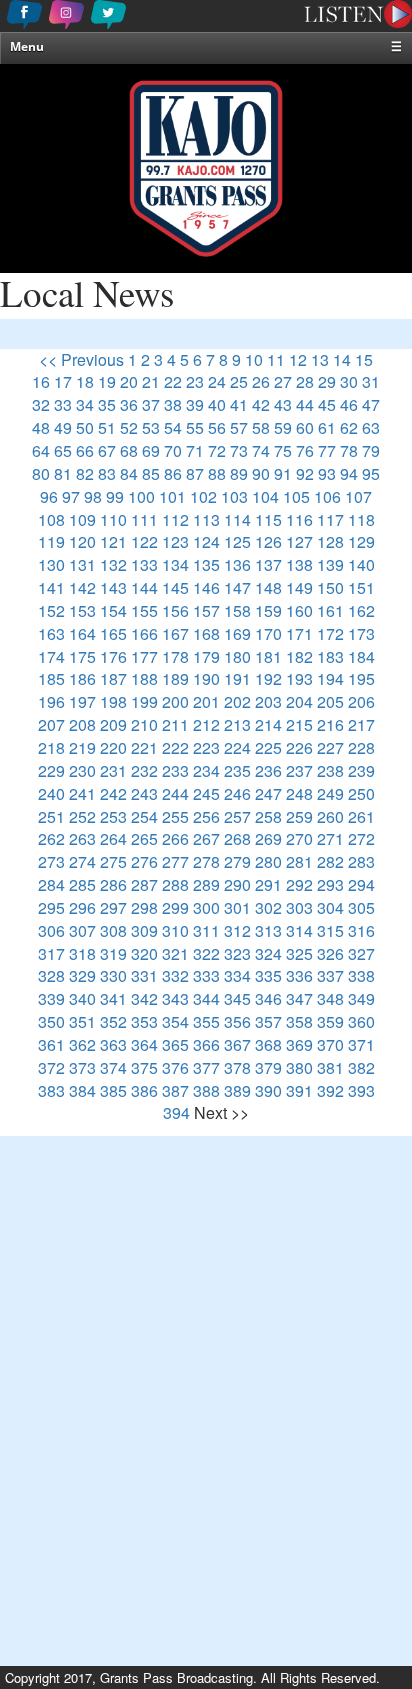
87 (195, 473)
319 (113, 953)
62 (349, 427)
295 (51, 907)
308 (113, 930)
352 (113, 1021)
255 (175, 816)
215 (299, 724)
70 (173, 450)
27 (283, 381)
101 (172, 496)
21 (151, 381)
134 (175, 564)
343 (175, 998)
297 (113, 907)
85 (151, 473)
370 (330, 1044)
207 (51, 724)
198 (113, 701)
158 (237, 610)
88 (217, 473)
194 (330, 678)
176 (113, 656)
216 (330, 724)
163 (51, 633)
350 (51, 1021)
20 (129, 381)
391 (299, 1090)
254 (144, 816)
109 (82, 519)
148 (268, 587)
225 (268, 747)
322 (206, 953)
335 (268, 975)
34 (85, 404)
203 (268, 701)
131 (82, 564)
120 (82, 541)
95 (371, 473)
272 (361, 838)
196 (51, 701)
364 (144, 1044)
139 (330, 564)
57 (239, 427)
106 (327, 496)
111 (144, 519)
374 (113, 1067)
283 (361, 861)
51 (107, 427)
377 (206, 1067)
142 (82, 587)
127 (299, 541)
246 (237, 793)
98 (93, 496)
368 (268, 1044)
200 (175, 701)
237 (299, 770)
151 (361, 587)
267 (206, 838)
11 (276, 359)
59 (283, 427)
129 (361, 541)
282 (330, 861)
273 (51, 861)
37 (151, 404)
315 (330, 930)
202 (237, 701)
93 (327, 473)
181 (268, 656)
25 (239, 381)
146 (206, 587)
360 (361, 1021)
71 (195, 450)
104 (265, 496)
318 (82, 953)
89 (239, 473)
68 (129, 450)
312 (237, 930)
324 (268, 953)
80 (41, 473)
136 (237, 564)
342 (144, 998)
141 (51, 587)
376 (175, 1067)
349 (361, 998)
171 (299, 633)
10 (254, 359)
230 (82, 770)
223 (206, 747)
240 (51, 793)
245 (206, 793)
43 (283, 404)
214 (268, 724)
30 (349, 381)
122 (144, 541)
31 (371, 381)
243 (144, 793)
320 (144, 953)
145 (175, 587)
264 (113, 838)
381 (330, 1067)
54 (173, 427)
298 (144, 907)
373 (82, 1067)
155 (144, 610)
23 (195, 381)
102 (203, 496)
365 (175, 1044)
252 (82, 816)
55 (195, 427)
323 (237, 953)
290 (237, 884)
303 (299, 907)
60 (305, 427)
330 (113, 975)
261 (361, 816)
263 (82, 838)
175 (82, 656)
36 (129, 404)
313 (268, 930)
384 (82, 1090)
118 (361, 519)
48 (41, 427)
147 (237, 587)
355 (206, 1021)
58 (261, 427)
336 (299, 975)
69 (151, 450)
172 (330, 633)
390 (268, 1090)
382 (361, 1067)
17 (63, 381)
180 (237, 656)
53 (151, 427)
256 (206, 816)
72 (217, 450)
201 (206, 701)
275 (113, 861)
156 (175, 610)
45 (327, 404)
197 (82, 701)
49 (63, 427)
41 (239, 404)
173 (361, 633)
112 (175, 519)
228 (361, 747)
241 (82, 793)
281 (299, 861)
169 (237, 633)
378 (237, 1067)
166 (144, 633)
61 (327, 427)
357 (268, 1021)
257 (237, 816)
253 (113, 816)
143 (113, 587)
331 (144, 975)
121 (113, 541)
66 (85, 450)
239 (361, 770)
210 (144, 724)
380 (299, 1067)
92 (305, 473)
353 (144, 1021)
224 (237, 747)
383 (51, 1090)
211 (175, 724)
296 (82, 907)
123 (175, 541)
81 (63, 473)
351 (82, 1021)
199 (144, 701)
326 (330, 953)
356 (237, 1021)
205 (330, 701)
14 (342, 359)
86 (173, 473)
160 (299, 610)
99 (115, 496)
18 (85, 381)
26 (261, 381)
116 (299, 519)
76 (305, 450)
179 (206, 656)
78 (349, 450)
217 (361, 724)
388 (206, 1090)
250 (361, 793)
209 (113, 724)
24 (217, 381)
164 (82, 633)
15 (364, 359)
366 (206, 1044)
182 (299, 656)
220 (113, 747)
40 (217, 404)
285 (82, 884)
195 (361, 678)
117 (330, 519)
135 (206, 564)
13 (320, 359)
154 (113, 610)
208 (82, 724)
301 (237, 907)
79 (371, 450)
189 (175, 678)
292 (299, 884)
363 (113, 1044)
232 (144, 770)
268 (237, 838)
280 (268, 861)
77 (327, 450)
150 (330, 587)
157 (206, 610)
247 (268, 793)
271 (330, 838)
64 (41, 450)
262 (51, 838)
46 (349, 404)
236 (268, 770)
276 (144, 861)
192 (268, 678)
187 (113, 678)
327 (361, 953)
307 (82, 930)
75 (283, 450)
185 (51, 678)
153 (82, 610)
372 (51, 1067)
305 (361, 907)
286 (113, 884)
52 (129, 427)
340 (82, 998)
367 (237, 1044)
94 (349, 473)
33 (63, 404)
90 (261, 473)
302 (268, 907)
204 (299, 701)
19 (107, 381)
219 (82, 747)
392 (330, 1090)
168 (206, 633)
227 (330, 747)
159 (268, 610)
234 (206, 770)
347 (299, 998)
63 (371, 427)
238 (330, 770)
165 (113, 633)
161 (330, 610)
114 (237, 519)
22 (173, 381)
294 (361, 884)
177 (144, 656)
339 (51, 998)
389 (237, 1090)
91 (283, 473)
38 (173, 404)
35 (107, 404)
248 (299, 793)
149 (299, 587)
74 (261, 450)
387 (175, 1090)
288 (175, 884)
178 (175, 656)
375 (144, 1067)
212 (206, 724)
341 (113, 998)
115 (268, 519)
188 (144, 678)
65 (63, 450)
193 (299, 678)
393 (361, 1090)
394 (176, 1112)
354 (175, 1021)
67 (107, 450)
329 (82, 975)
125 (237, 541)
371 (361, 1044)
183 (330, 656)
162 (361, 610)
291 (268, 884)
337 (330, 975)
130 (51, 564)
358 (299, 1021)
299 (175, 907)
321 (175, 953)
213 (237, 724)
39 (195, 404)
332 (175, 975)
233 (175, 770)
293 (330, 884)
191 (237, 678)
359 (330, 1021)
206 (361, 701)
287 (144, 884)
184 (361, 656)
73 (239, 450)
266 (175, 838)
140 (361, 564)
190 (206, 678)
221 (144, 747)
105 (296, 496)
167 (175, 633)
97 (71, 496)
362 (82, 1044)
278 (206, 861)
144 (144, 587)
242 (113, 793)
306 (51, 930)
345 (237, 998)
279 (237, 861)
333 (206, 975)
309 (144, 930)
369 (299, 1044)
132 (113, 564)
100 (141, 496)
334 (237, 975)
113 (206, 519)
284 (51, 884)
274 (82, 861)
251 (51, 816)
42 (261, 404)
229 (51, 770)
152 (51, 610)
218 (51, 747)
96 (49, 496)
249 (330, 793)
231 (113, 770)
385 (113, 1090)
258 (268, 816)
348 (330, 998)
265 (144, 838)
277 (175, 861)
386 (144, 1090)
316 (361, 930)
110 (113, 519)
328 (51, 975)
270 (299, 838)
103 (234, 496)
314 (299, 930)
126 (268, 541)
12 (298, 359)
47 (371, 404)
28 (305, 381)
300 (206, 907)
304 (330, 907)
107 (358, 496)
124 (206, 541)
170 (268, 633)
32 (41, 404)
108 (51, 519)
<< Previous (81, 359)
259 (299, 816)
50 (85, 427)
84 (129, 473)
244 (175, 793)
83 (107, 473)
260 (330, 816)
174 (51, 656)
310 (175, 930)
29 (327, 381)
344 (206, 998)
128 (330, 541)
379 (268, 1067)
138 (299, 564)
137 (268, 564)
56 (217, 427)
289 (206, 884)
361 (51, 1044)
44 (305, 404)
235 (237, 770)
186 (82, 678)
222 (175, 747)
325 (299, 953)
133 (144, 564)
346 (268, 998)
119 (51, 541)
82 (85, 473)
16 (41, 381)
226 (299, 747)
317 (51, 953)
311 (206, 930)
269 (268, 838)
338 (361, 975)
